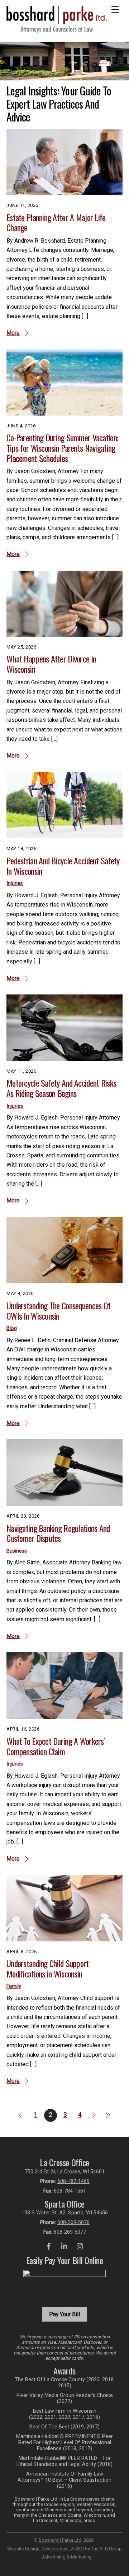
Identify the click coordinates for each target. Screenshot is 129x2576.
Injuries (15, 884)
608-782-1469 (73, 2181)
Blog (12, 1328)
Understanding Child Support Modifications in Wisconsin (48, 1968)
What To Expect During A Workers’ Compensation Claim (56, 1746)
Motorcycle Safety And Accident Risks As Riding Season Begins (61, 1088)
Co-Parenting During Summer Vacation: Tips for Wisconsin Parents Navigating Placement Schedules (62, 448)
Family (14, 1986)
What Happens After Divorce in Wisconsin (51, 664)
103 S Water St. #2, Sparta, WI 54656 (65, 2213)
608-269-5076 (73, 2222)
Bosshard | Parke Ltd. (61, 2540)
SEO (80, 2549)
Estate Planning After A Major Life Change (56, 222)
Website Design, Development (38, 2549)
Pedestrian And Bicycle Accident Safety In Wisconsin (63, 866)
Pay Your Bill (64, 2314)
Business (17, 1551)
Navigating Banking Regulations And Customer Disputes (58, 1533)
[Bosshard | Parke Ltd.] (57, 30)
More (13, 333)
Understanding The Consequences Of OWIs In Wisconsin (58, 1311)
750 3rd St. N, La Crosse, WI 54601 (65, 2172)
